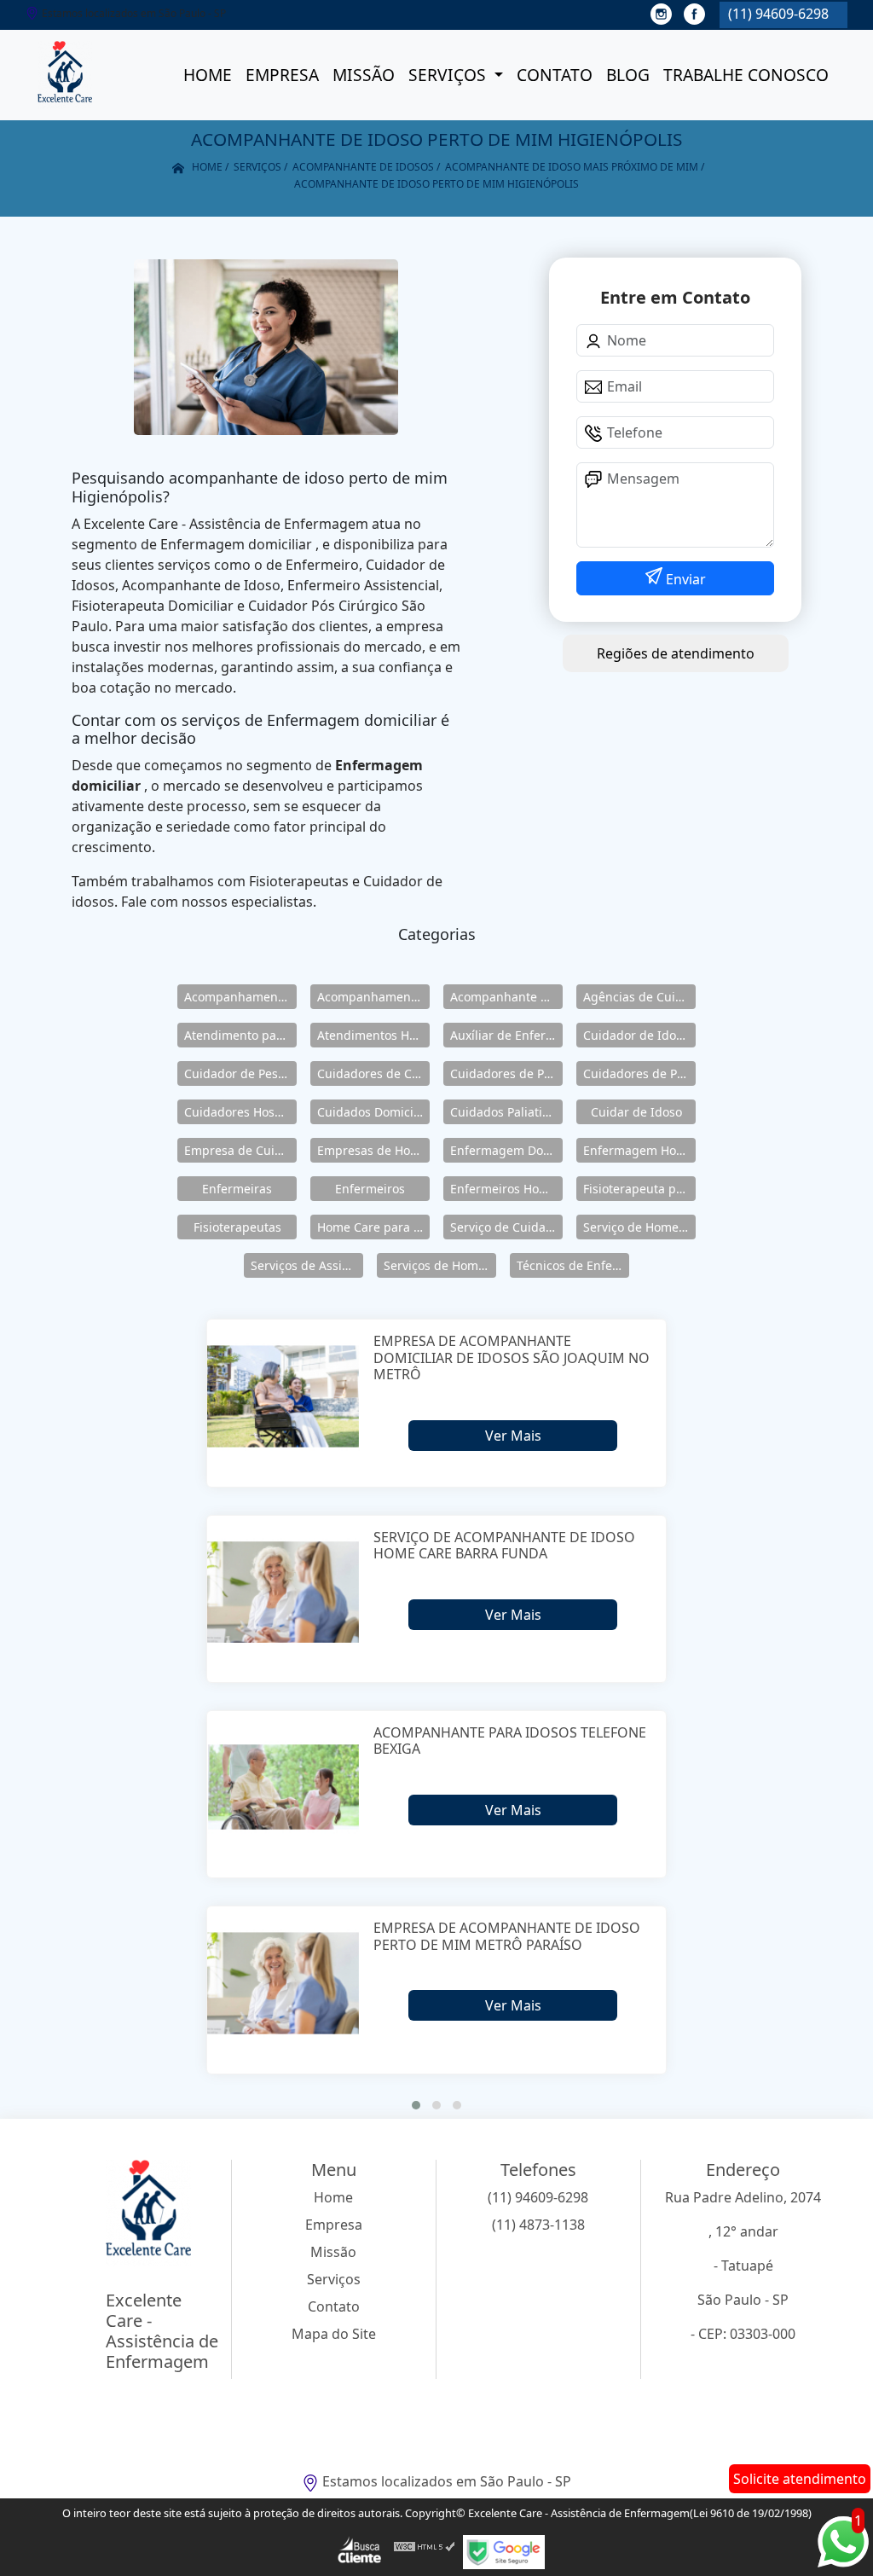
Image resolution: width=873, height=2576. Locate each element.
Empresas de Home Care (373, 1150)
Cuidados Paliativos (506, 1112)
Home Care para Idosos (373, 1227)
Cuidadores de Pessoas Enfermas (639, 1073)
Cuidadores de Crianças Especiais (373, 1073)
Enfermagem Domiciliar (506, 1150)
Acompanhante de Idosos (506, 997)
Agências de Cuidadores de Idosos (639, 997)
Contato (555, 75)
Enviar (684, 579)
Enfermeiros (370, 1189)
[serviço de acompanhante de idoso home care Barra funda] (283, 1592)
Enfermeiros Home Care (506, 1189)
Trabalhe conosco (746, 75)
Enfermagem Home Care (639, 1150)
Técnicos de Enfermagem (573, 1265)
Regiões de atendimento (676, 653)
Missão (364, 75)
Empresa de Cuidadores (240, 1150)
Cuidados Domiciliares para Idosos (373, 1112)
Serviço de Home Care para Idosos (639, 1227)
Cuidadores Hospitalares (240, 1112)
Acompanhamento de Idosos (240, 997)
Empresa (282, 75)
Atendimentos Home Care (373, 1035)
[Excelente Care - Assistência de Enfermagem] (65, 75)
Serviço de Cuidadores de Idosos (506, 1227)
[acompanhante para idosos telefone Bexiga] (283, 1787)
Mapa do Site (334, 2334)
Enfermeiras (237, 1189)
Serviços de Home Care (440, 1265)
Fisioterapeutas (237, 1227)
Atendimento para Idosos (240, 1035)
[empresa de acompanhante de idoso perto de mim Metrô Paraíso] (283, 1983)
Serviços (449, 75)
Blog (628, 75)
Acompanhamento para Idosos (373, 997)
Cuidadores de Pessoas (506, 1073)
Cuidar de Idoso (636, 1112)
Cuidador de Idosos (639, 1035)
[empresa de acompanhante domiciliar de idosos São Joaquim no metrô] (283, 1396)
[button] (416, 2105)
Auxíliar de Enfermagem (506, 1035)
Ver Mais (513, 1436)
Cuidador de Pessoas (240, 1073)
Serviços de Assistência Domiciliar (307, 1265)
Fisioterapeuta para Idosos (639, 1189)
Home (208, 75)
